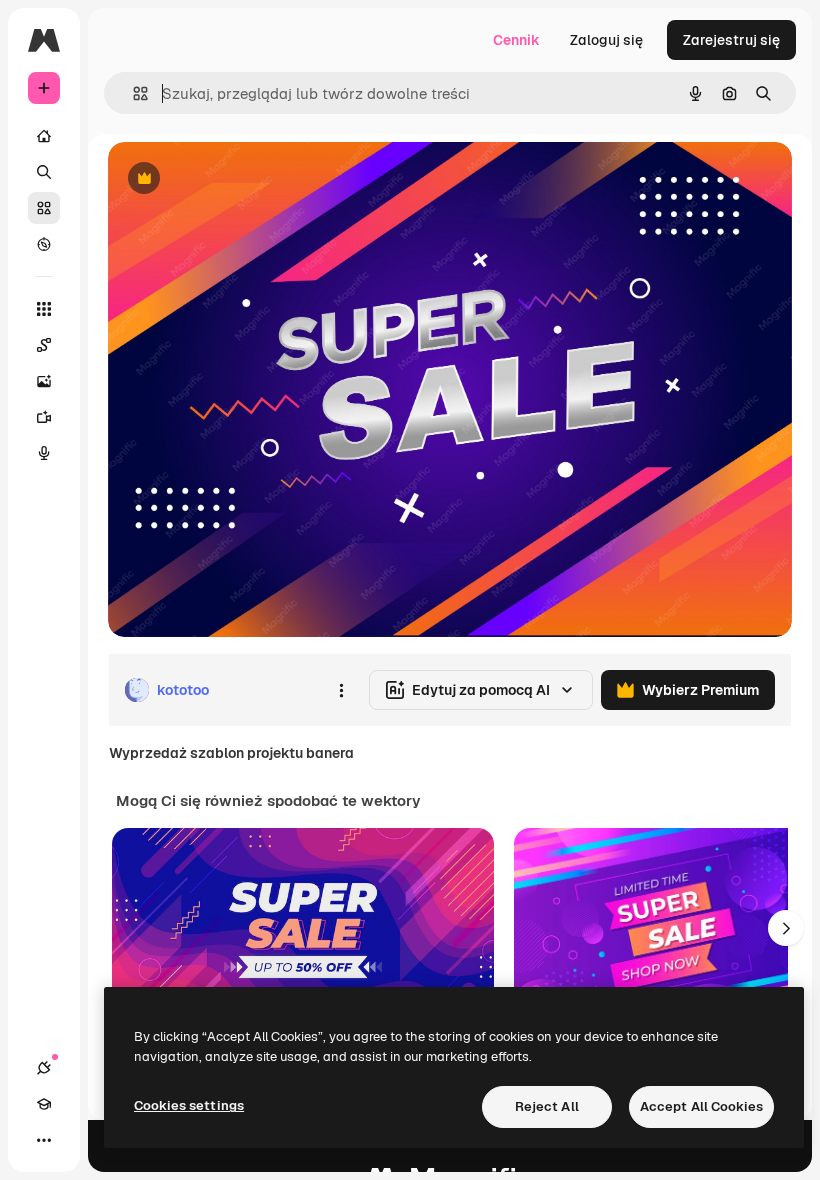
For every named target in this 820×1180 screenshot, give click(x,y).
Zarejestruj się (731, 40)
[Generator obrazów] (44, 381)
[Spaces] (44, 345)
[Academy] (44, 1104)
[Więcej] (44, 1140)
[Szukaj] (44, 172)
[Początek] (44, 136)
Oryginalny (246, 179)
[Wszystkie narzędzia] (44, 309)
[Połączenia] (44, 1068)
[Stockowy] (44, 208)
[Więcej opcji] (341, 690)
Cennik (516, 40)
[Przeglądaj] (44, 244)
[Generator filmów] (44, 417)
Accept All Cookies (701, 1106)
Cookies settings (189, 1105)
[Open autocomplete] (132, 93)
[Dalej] (786, 928)
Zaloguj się (606, 40)
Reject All (547, 1106)
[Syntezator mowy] (44, 453)
